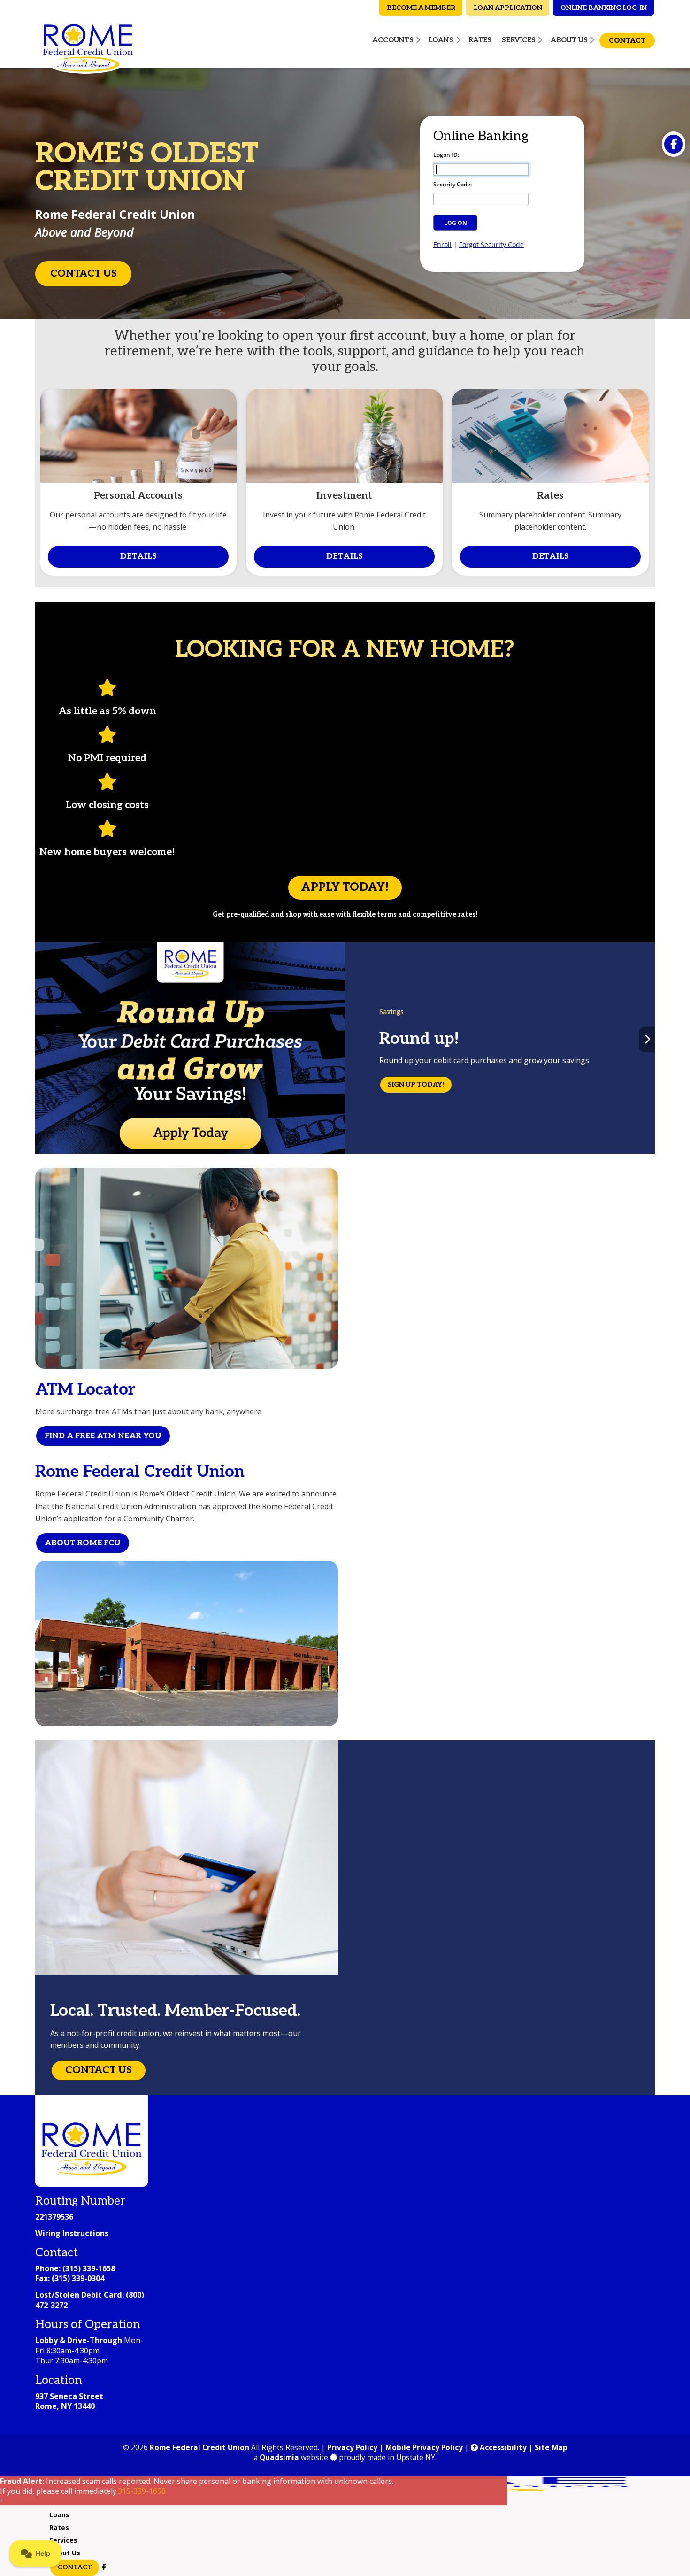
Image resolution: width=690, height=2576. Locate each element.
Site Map (551, 2448)
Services (63, 2540)
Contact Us (84, 274)
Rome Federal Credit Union (199, 2448)
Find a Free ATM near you (103, 1436)
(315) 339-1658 (89, 2268)
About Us (65, 2553)
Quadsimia (279, 2457)
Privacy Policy (352, 2448)
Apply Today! (345, 887)
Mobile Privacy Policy (424, 2448)
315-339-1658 (142, 2491)
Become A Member (421, 8)
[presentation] (43, 1040)
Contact (75, 2567)
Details (138, 556)
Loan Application (508, 8)
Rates (59, 2527)
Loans (59, 2515)
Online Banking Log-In (604, 8)
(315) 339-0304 (78, 2278)
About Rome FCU (83, 1543)
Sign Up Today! (416, 1084)
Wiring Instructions (72, 2233)
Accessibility (502, 2448)
